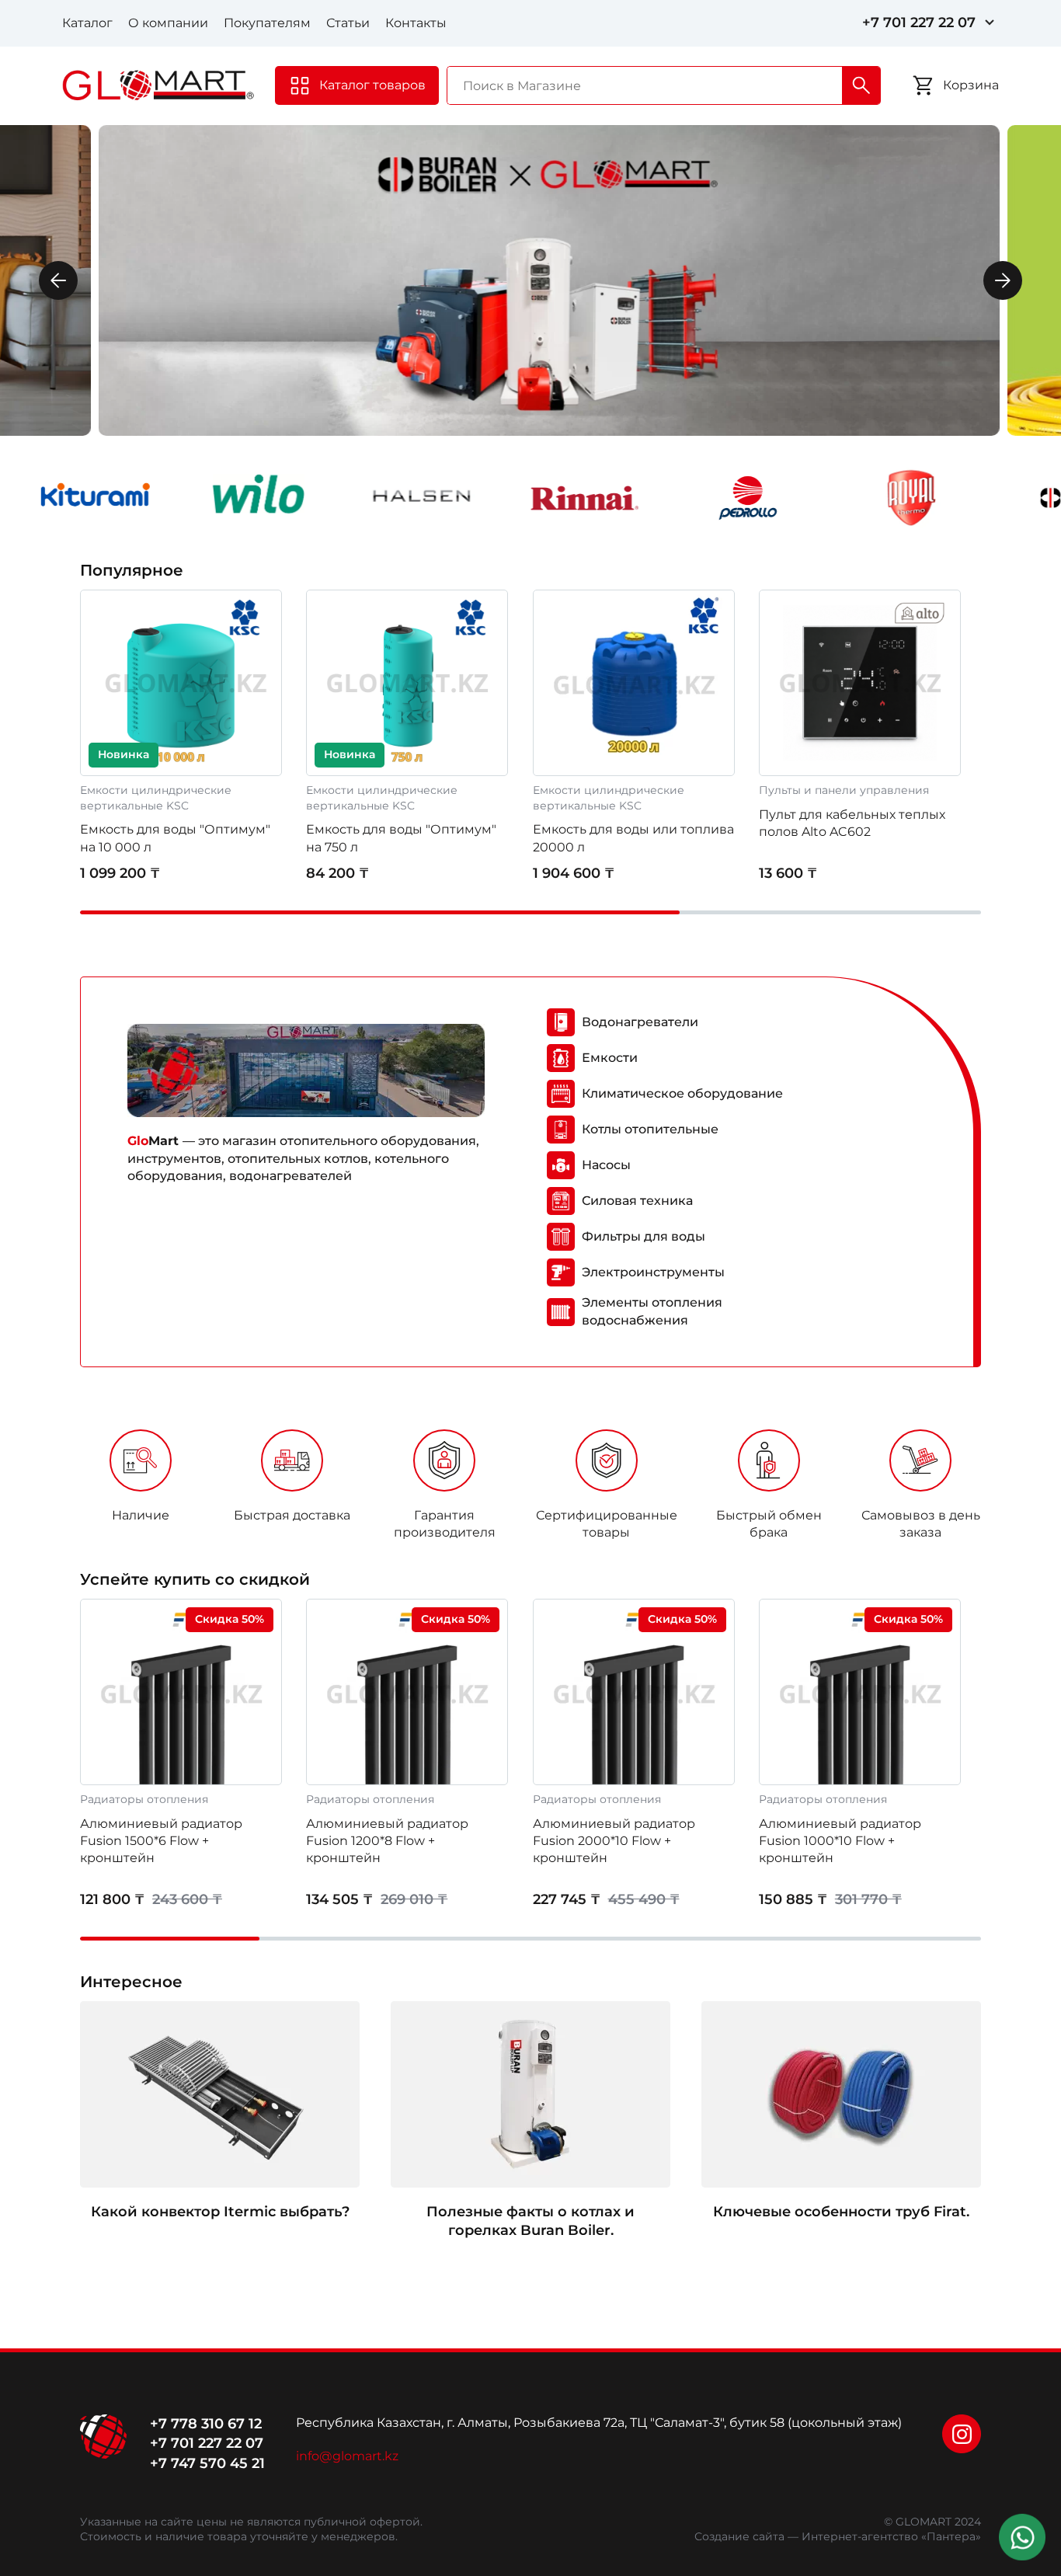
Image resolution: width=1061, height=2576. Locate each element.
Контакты (416, 23)
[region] (530, 1490)
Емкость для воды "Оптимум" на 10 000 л (175, 838)
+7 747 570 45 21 (207, 2463)
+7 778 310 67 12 (206, 2424)
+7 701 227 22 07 (919, 23)
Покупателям (267, 23)
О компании (168, 23)
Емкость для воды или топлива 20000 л (633, 838)
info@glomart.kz (347, 2456)
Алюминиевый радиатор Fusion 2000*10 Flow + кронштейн (614, 1841)
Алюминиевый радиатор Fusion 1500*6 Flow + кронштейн (161, 1841)
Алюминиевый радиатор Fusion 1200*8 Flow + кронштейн (387, 1841)
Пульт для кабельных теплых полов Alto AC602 (852, 823)
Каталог (87, 23)
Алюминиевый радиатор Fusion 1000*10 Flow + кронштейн (840, 1841)
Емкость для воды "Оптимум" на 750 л (401, 838)
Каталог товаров (372, 85)
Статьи (348, 23)
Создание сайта (739, 2536)
